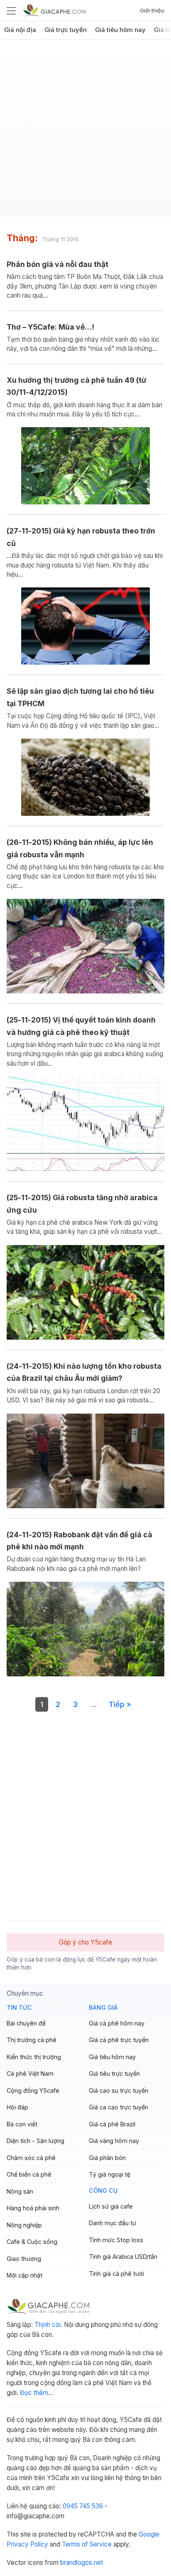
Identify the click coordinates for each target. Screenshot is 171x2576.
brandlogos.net (82, 2563)
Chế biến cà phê (29, 2174)
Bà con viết (22, 2124)
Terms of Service (87, 2544)
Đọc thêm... (37, 2393)
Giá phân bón (107, 2158)
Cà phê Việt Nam (30, 2073)
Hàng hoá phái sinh (33, 2208)
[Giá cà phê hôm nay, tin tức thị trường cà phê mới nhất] (54, 10)
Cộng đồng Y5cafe (33, 2090)
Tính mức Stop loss (116, 2240)
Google (149, 2534)
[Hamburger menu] (11, 10)
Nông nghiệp (24, 2225)
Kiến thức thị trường (34, 2057)
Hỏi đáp (17, 2107)
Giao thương (24, 2259)
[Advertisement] (85, 132)
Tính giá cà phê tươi (116, 2274)
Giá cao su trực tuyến (118, 2090)
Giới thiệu (152, 10)
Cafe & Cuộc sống (32, 2242)
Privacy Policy (27, 2544)
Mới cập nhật (24, 2275)
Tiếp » (120, 1704)
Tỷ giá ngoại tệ (110, 2174)
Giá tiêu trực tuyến (114, 2073)
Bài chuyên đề (26, 2023)
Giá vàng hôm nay (114, 2141)
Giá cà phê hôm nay (117, 2023)
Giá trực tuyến (66, 30)
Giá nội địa (20, 30)
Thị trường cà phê (32, 2040)
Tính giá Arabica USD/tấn (123, 2257)
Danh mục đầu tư (112, 2223)
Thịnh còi (48, 2325)
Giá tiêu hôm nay (120, 30)
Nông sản (20, 2191)
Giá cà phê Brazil (112, 2124)
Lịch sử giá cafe (111, 2206)
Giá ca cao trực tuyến (118, 2107)
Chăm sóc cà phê (31, 2158)
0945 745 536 (83, 2506)
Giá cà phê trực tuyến (119, 2040)
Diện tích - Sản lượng (35, 2141)
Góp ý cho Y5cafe (85, 1942)
